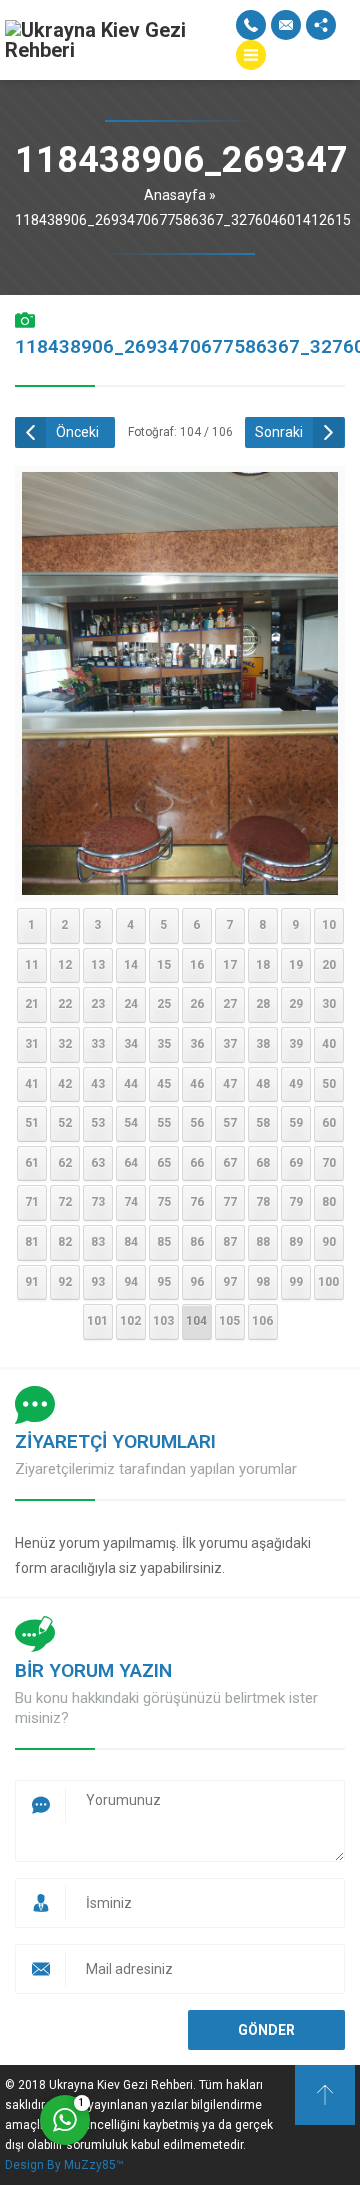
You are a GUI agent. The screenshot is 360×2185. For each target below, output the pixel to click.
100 (328, 1282)
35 (164, 1044)
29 (296, 1004)
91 (32, 1282)
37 (230, 1044)
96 (197, 1282)
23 (98, 1004)
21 (32, 1004)
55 (164, 1123)
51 (32, 1123)
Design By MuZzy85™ (64, 2165)
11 (32, 965)
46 (197, 1084)
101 (97, 1321)
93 (98, 1282)
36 (197, 1044)
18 (263, 965)
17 (230, 965)
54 (131, 1123)
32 (65, 1044)
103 (163, 1321)
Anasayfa (175, 195)
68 (263, 1163)
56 (197, 1123)
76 (197, 1202)
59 (296, 1123)
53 (98, 1123)
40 (329, 1044)
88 (263, 1242)
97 (230, 1282)
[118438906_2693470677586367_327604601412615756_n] (180, 881)
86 (197, 1242)
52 (65, 1123)
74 (131, 1202)
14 (131, 965)
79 (296, 1202)
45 (164, 1084)
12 (65, 965)
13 (98, 965)
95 (164, 1282)
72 (65, 1202)
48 (263, 1084)
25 (164, 1004)
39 (296, 1044)
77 (230, 1202)
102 (130, 1321)
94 (131, 1282)
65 (164, 1163)
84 (131, 1242)
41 (32, 1084)
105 (229, 1321)
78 (263, 1202)
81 (32, 1242)
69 (296, 1163)
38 (263, 1044)
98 (263, 1282)
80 (329, 1202)
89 (296, 1242)
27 (230, 1004)
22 (65, 1004)
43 (98, 1084)
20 (329, 965)
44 (131, 1084)
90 (329, 1242)
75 (164, 1202)
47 (230, 1084)
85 (164, 1242)
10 (329, 925)
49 (296, 1084)
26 (197, 1004)
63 (98, 1163)
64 (131, 1163)
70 (329, 1163)
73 (98, 1202)
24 (131, 1004)
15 (164, 965)
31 (32, 1044)
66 (197, 1163)
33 (98, 1044)
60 (329, 1123)
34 (131, 1044)
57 (230, 1123)
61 (32, 1163)
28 (263, 1004)
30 (329, 1004)
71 (32, 1202)
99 (296, 1282)
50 (329, 1084)
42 (65, 1084)
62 (65, 1163)
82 (65, 1242)
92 (65, 1282)
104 (196, 1321)
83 (98, 1242)
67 (230, 1163)
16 (197, 965)
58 (263, 1123)
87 (230, 1242)
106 (262, 1321)
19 (296, 965)
